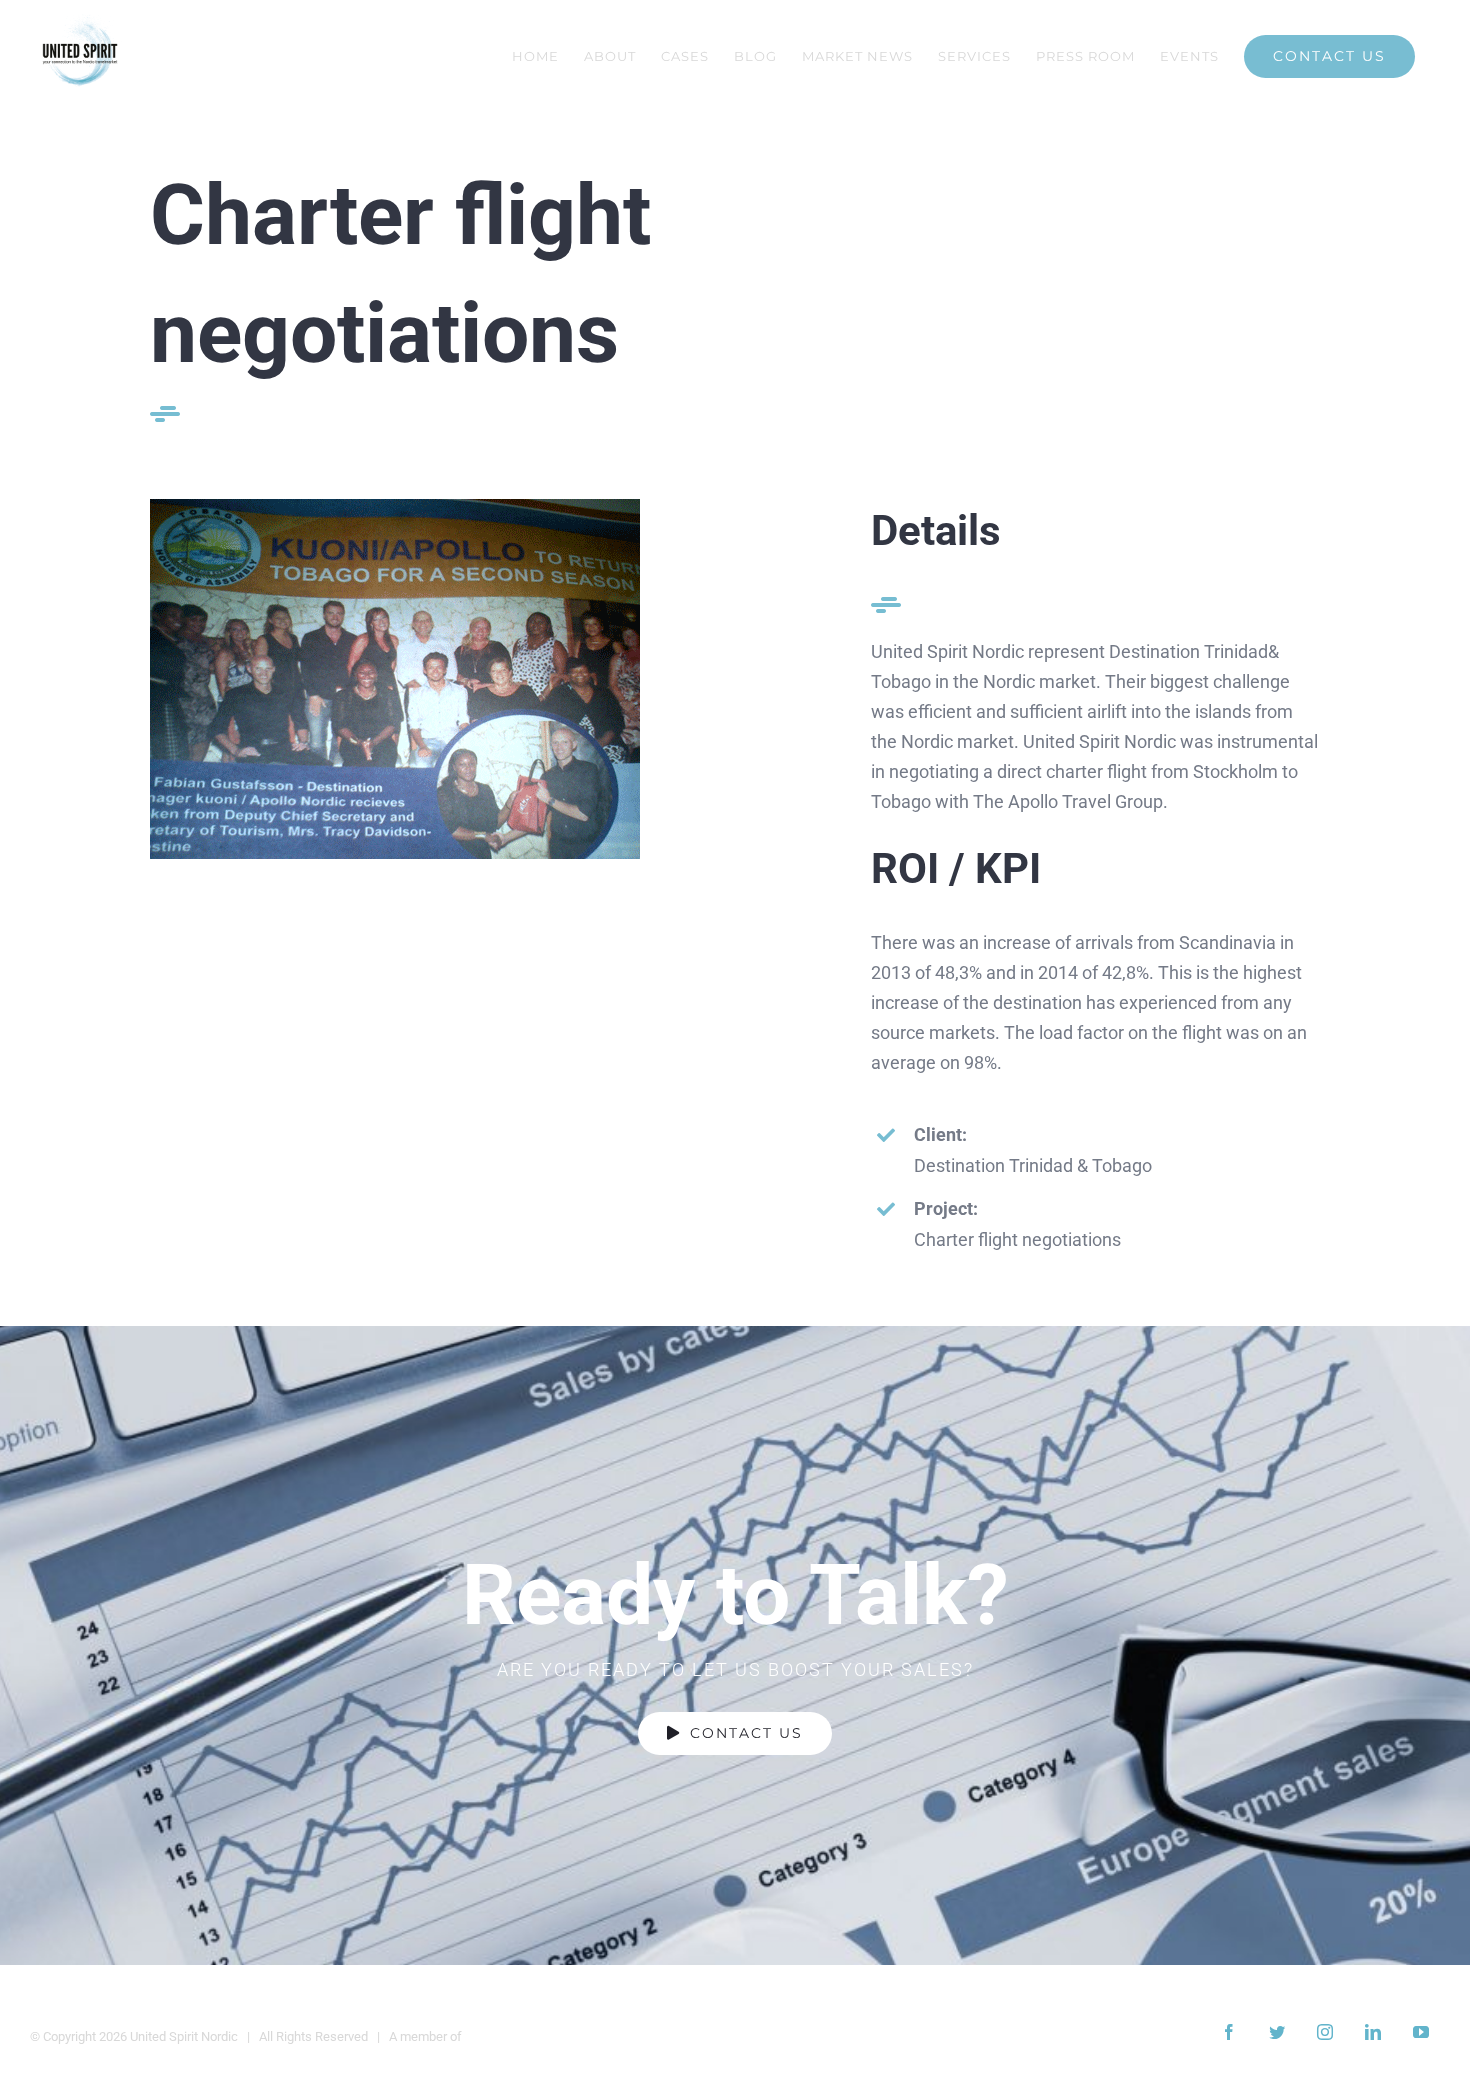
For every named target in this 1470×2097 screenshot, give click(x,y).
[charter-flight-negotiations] (395, 507)
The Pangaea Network (528, 2036)
